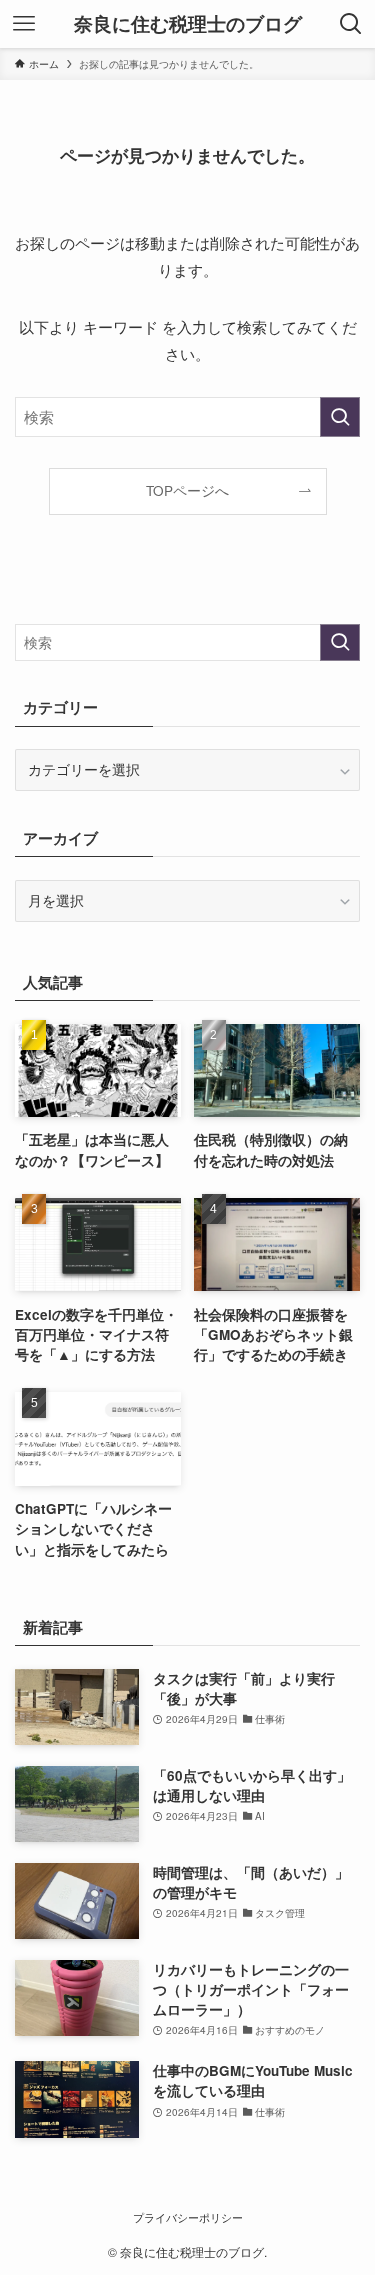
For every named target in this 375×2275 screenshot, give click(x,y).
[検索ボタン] (351, 24)
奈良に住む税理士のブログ (188, 24)
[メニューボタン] (24, 24)
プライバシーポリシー (188, 2217)
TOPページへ (187, 490)
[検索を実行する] (340, 417)
